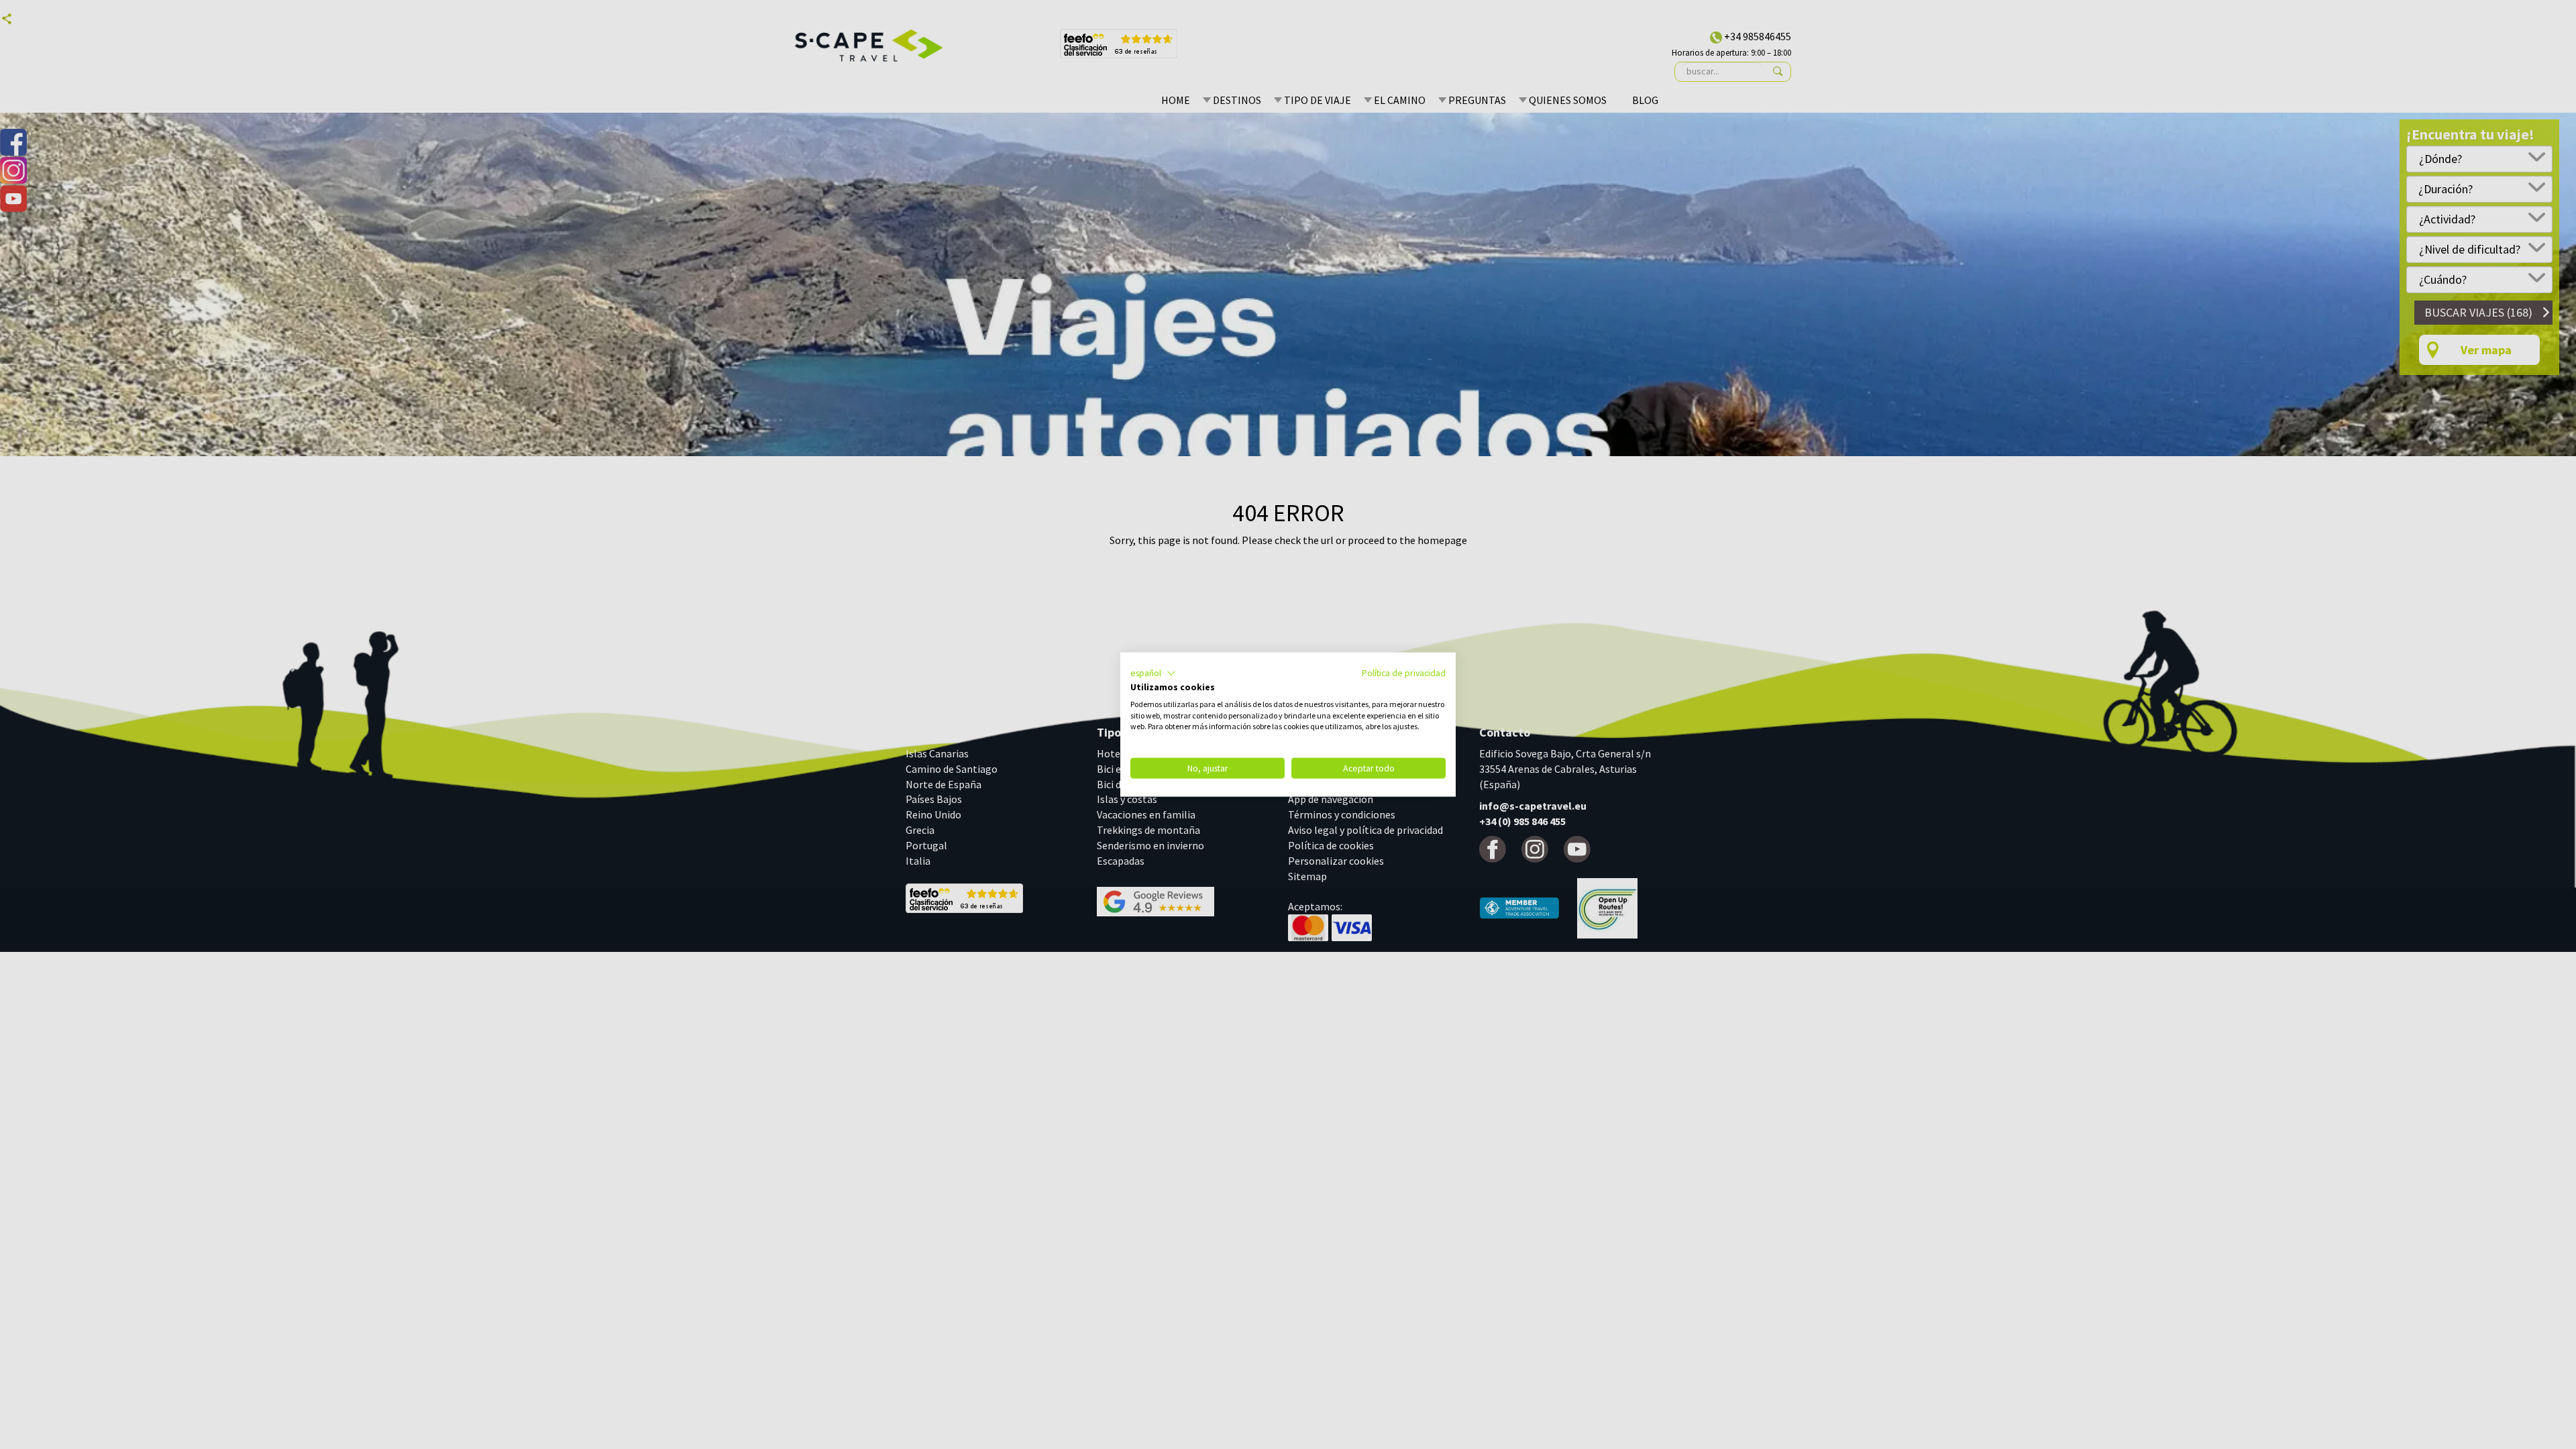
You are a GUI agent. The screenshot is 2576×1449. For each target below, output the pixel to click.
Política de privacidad (1404, 673)
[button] (1153, 674)
